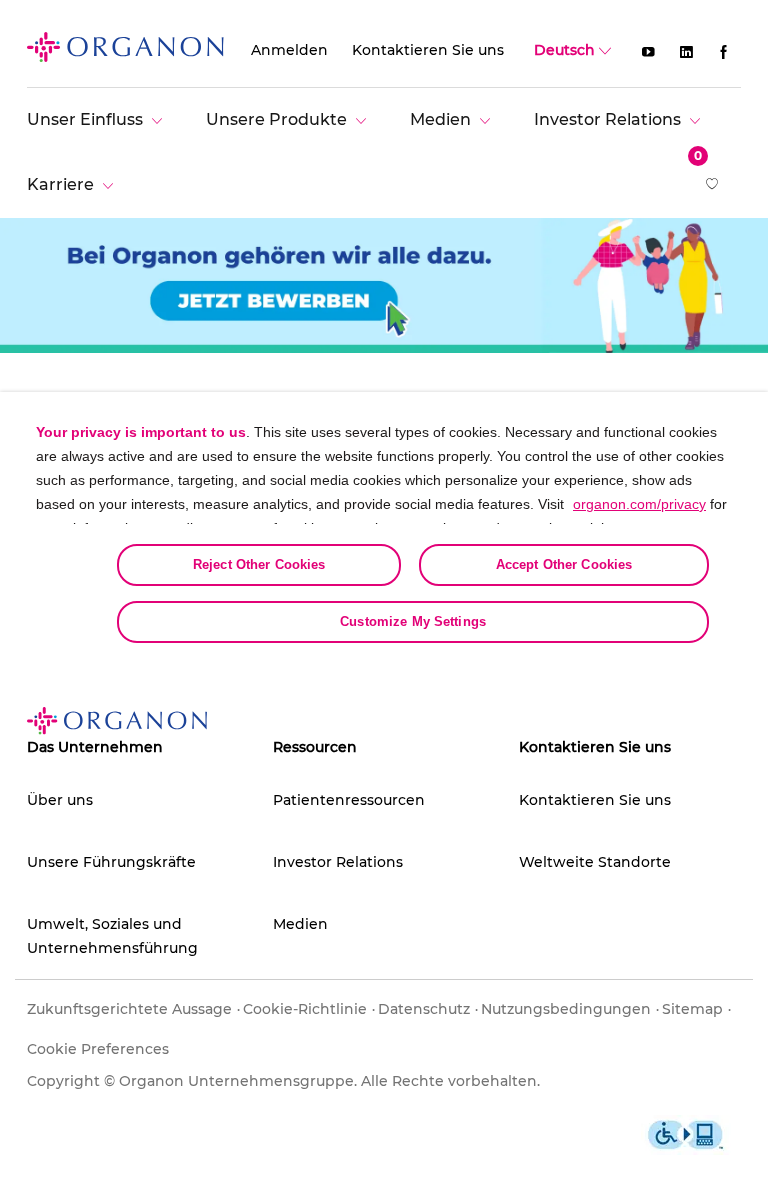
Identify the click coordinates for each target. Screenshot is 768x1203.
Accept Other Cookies (564, 564)
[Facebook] (724, 51)
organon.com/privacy (639, 504)
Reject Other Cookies (259, 564)
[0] (713, 185)
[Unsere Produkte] (291, 119)
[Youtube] (648, 51)
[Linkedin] (686, 51)
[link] (125, 46)
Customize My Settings (413, 621)
